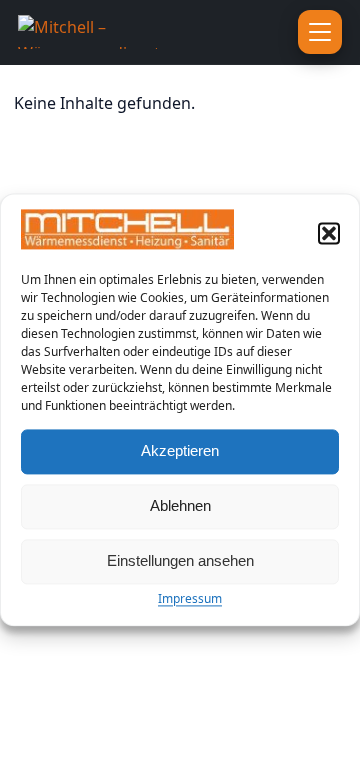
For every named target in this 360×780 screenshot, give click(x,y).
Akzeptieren (180, 451)
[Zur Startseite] (125, 32)
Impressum (190, 598)
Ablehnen (180, 506)
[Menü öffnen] (320, 32)
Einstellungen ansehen (180, 561)
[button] (329, 233)
